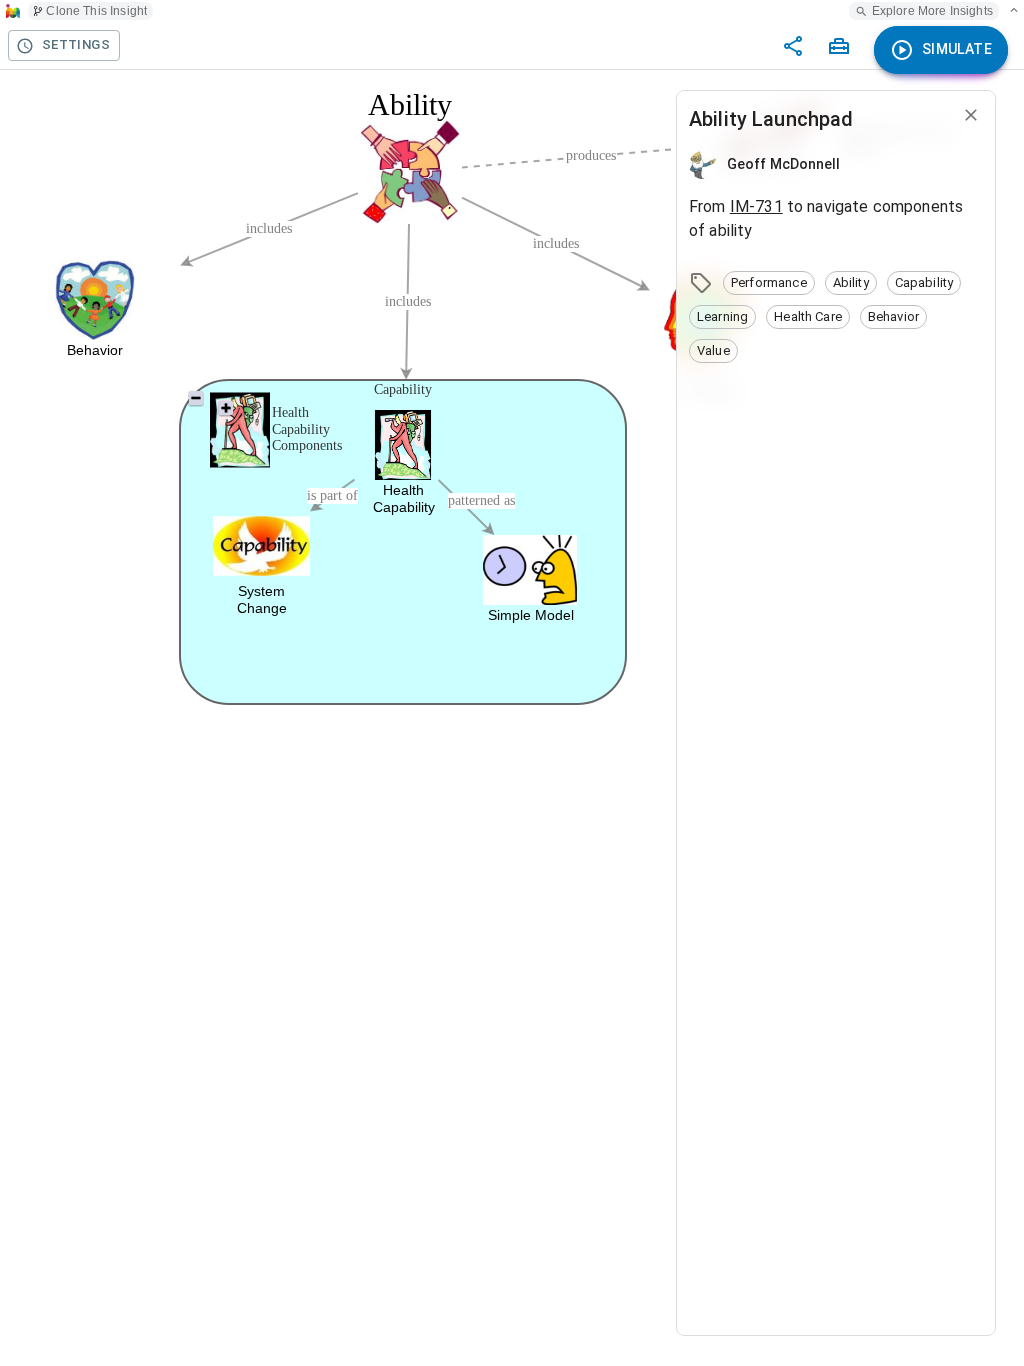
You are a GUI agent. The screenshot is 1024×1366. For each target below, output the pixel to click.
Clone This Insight (96, 11)
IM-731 (756, 206)
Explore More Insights (932, 11)
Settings (76, 44)
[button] (769, 283)
